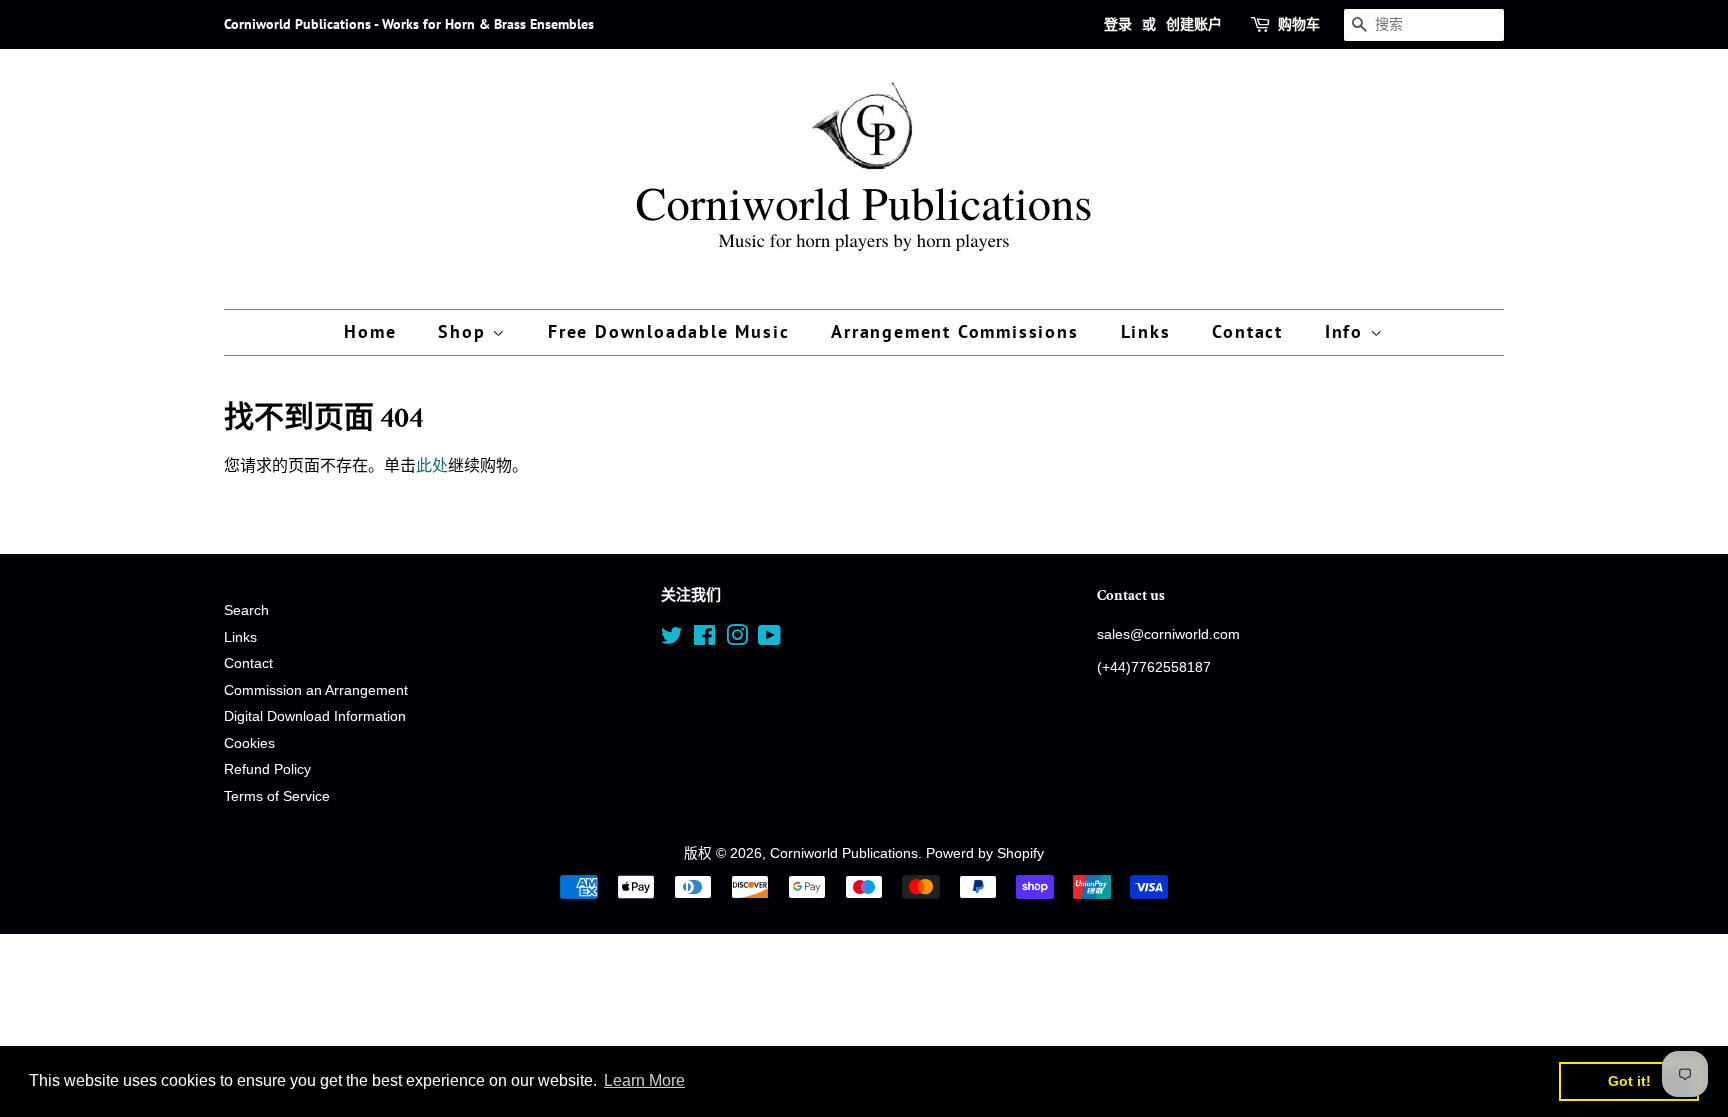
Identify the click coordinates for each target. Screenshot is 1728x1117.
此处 (432, 465)
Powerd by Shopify (985, 853)
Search (246, 610)
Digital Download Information (315, 716)
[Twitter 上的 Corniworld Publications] (672, 639)
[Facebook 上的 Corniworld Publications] (704, 639)
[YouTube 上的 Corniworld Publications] (769, 639)
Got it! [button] (1629, 1081)
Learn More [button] (644, 1080)
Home (370, 331)
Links (1146, 331)
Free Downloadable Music (668, 331)
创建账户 (1194, 24)
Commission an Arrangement (316, 690)
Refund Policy (267, 769)
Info (1347, 331)
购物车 (1299, 24)
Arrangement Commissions (954, 331)
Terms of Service (277, 796)
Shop (465, 331)
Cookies (249, 743)
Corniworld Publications (844, 853)
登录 (1118, 24)
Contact (1247, 331)
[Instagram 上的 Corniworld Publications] (737, 639)
